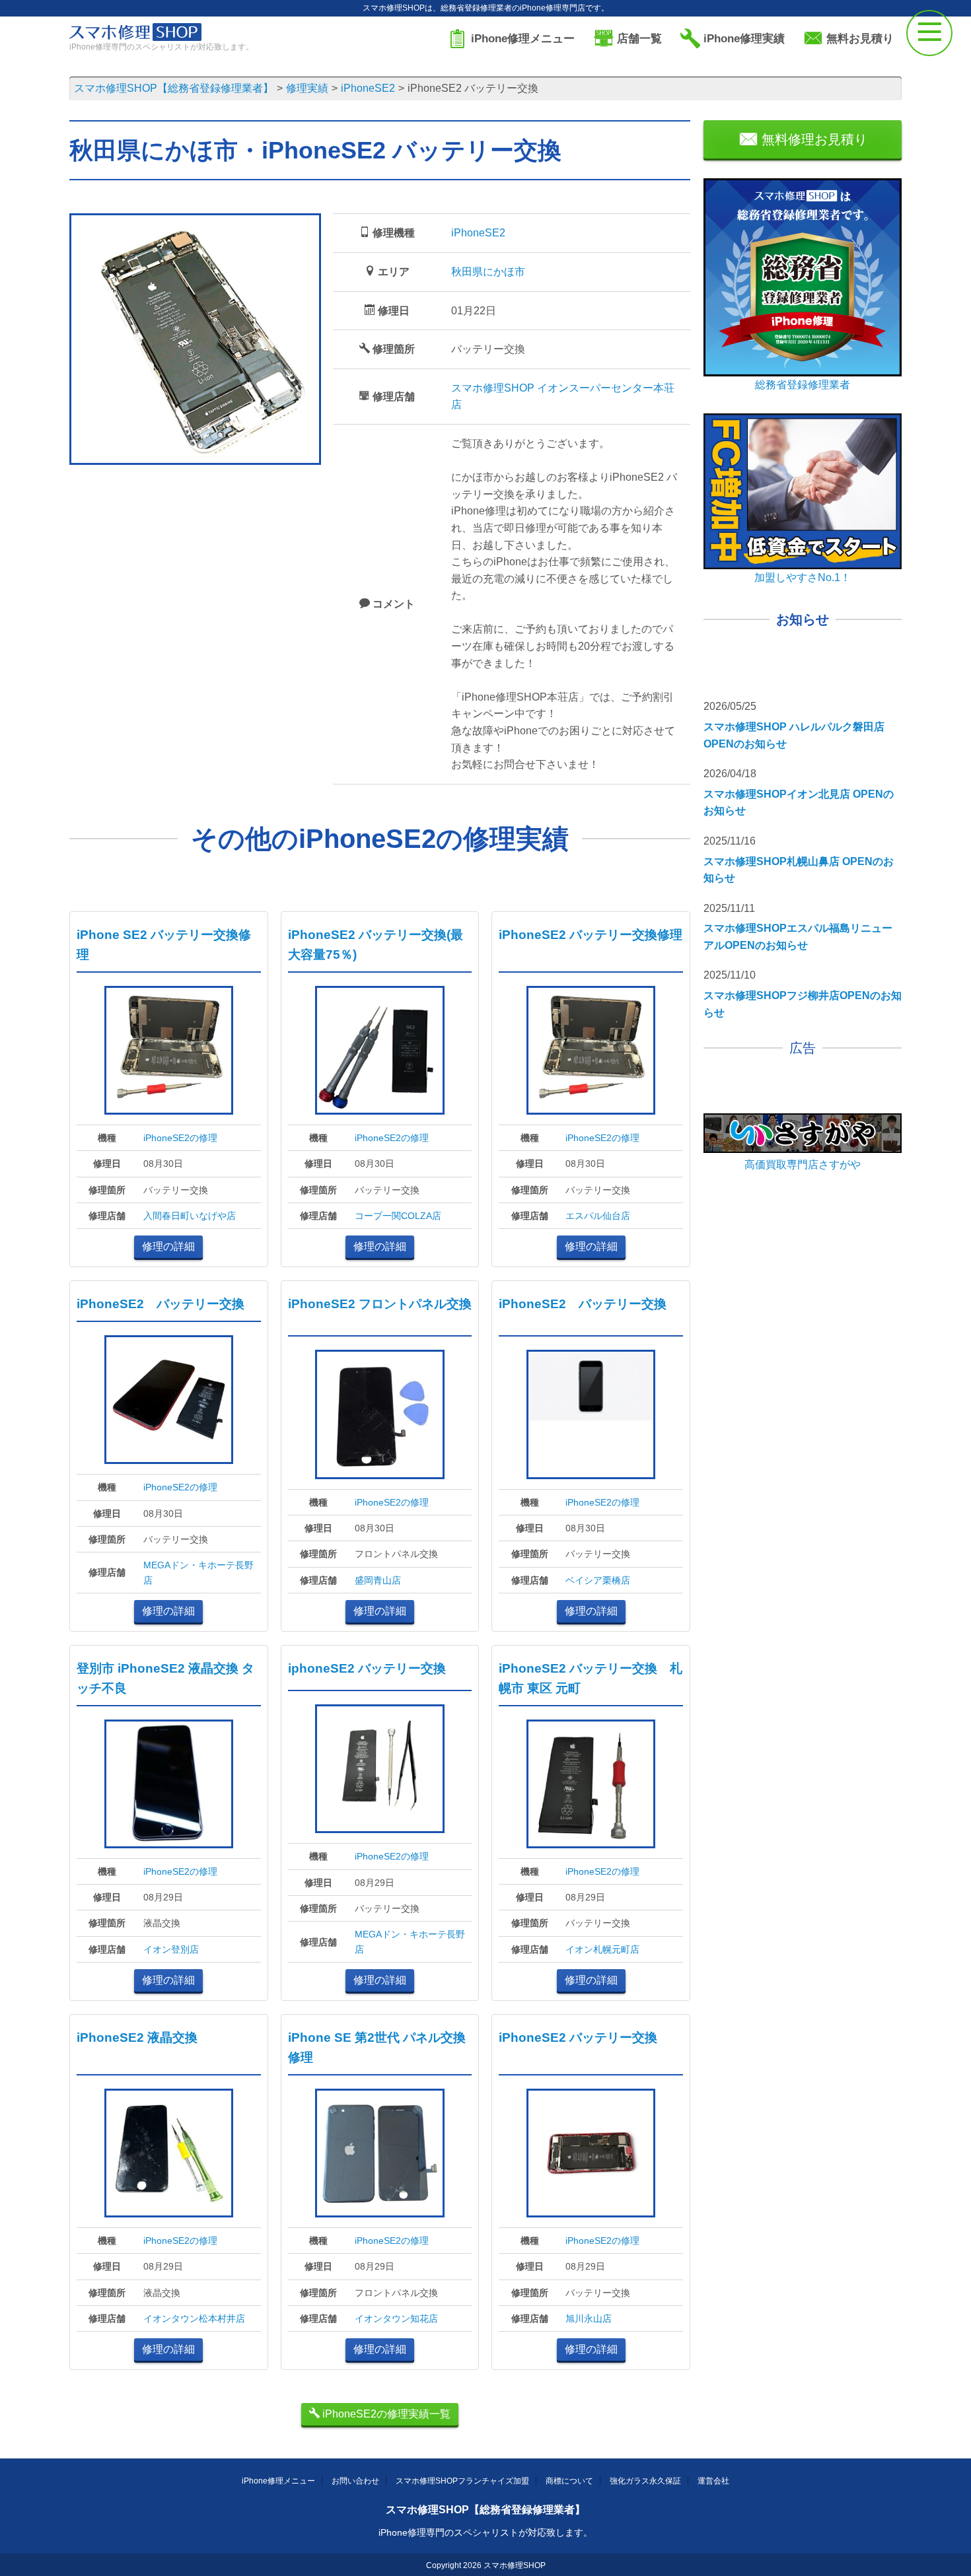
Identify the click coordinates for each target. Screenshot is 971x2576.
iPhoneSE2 (478, 233)
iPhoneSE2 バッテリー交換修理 (591, 935)
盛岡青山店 (378, 1580)
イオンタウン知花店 (396, 2318)
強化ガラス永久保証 (645, 2481)
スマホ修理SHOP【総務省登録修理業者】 (485, 2510)
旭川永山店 (589, 2318)
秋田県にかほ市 (488, 272)
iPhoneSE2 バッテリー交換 (161, 1304)
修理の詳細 (168, 1246)
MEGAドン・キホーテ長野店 (198, 1572)
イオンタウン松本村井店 (194, 2318)
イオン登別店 (171, 1949)
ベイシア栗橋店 (598, 1580)
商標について (569, 2481)
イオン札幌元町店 (602, 1949)
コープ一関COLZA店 (398, 1216)
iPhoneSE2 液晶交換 (137, 2037)
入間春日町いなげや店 (190, 1216)
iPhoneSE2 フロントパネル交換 (380, 1304)
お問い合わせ (355, 2481)
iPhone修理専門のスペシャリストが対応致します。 (485, 2532)
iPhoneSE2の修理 (180, 1138)
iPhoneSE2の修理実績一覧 (385, 2414)
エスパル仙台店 (598, 1216)
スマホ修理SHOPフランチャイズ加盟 (462, 2481)
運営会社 (713, 2481)
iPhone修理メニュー (278, 2481)
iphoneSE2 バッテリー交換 (367, 1668)
